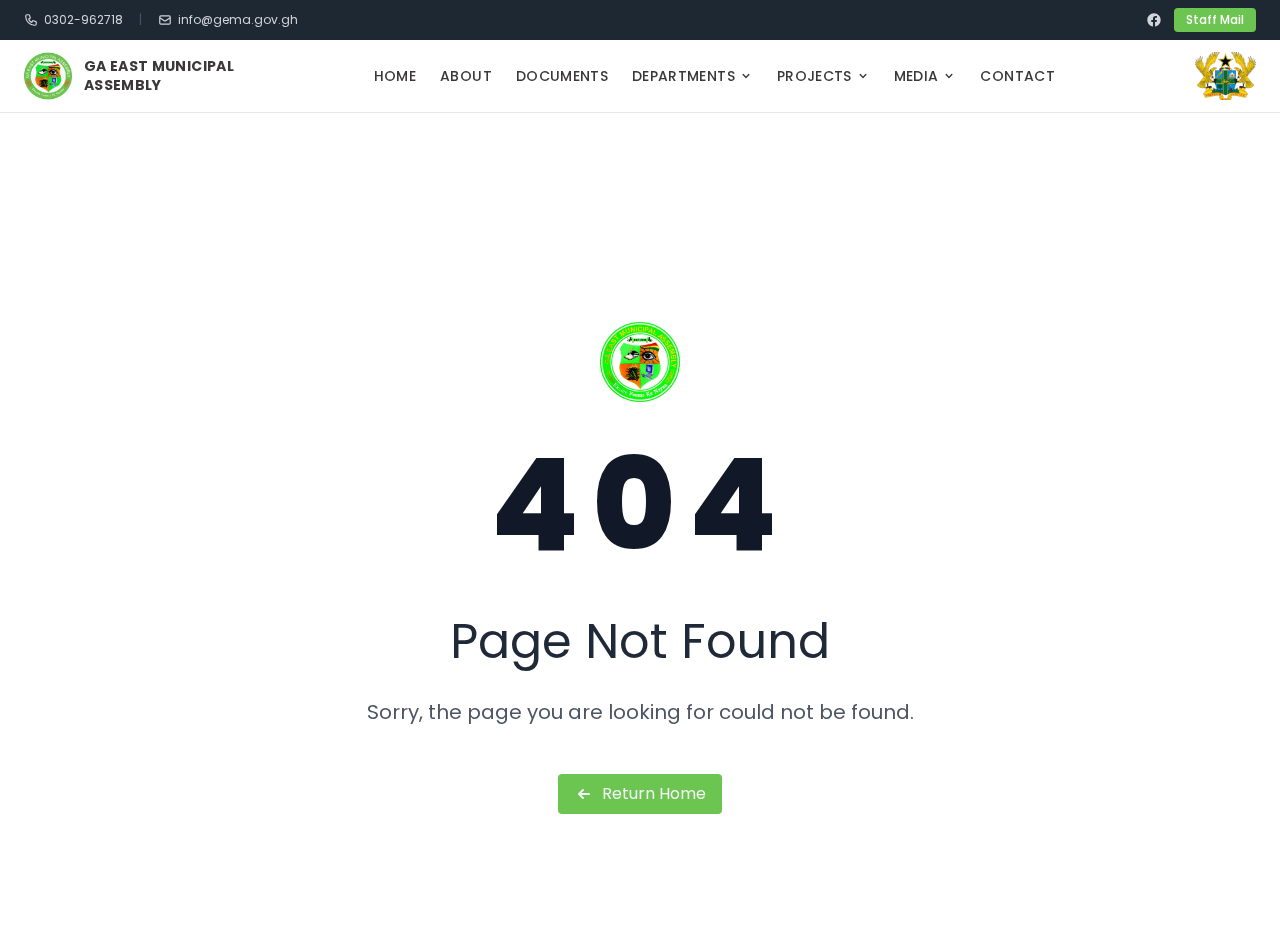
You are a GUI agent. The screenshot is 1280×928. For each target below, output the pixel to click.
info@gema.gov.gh (238, 20)
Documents (562, 76)
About (466, 76)
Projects (814, 76)
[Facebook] (1154, 20)
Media (916, 76)
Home (395, 76)
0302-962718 (83, 20)
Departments (683, 76)
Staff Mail (1215, 19)
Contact (1017, 76)
